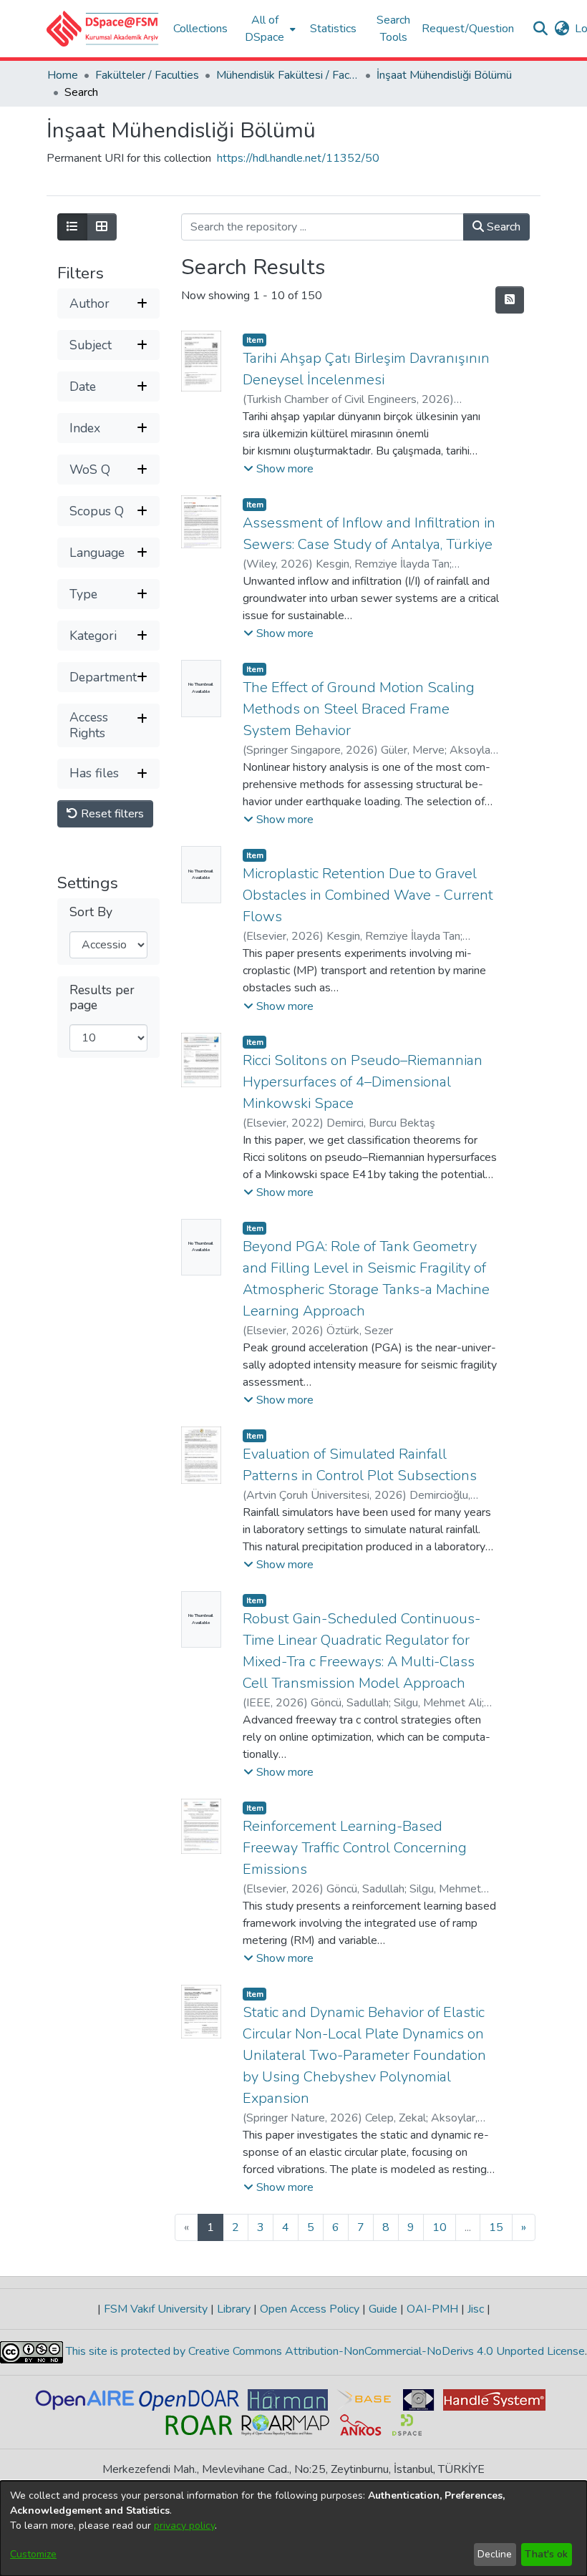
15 (496, 2227)
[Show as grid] (102, 227)
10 (440, 2227)
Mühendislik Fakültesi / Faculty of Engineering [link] (288, 75)
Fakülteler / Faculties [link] (147, 75)
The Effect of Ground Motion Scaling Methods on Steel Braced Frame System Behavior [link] (359, 709)
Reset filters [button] (111, 814)
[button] (103, 29)
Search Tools (393, 29)
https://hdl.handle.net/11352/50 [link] (298, 158)
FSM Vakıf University (156, 2309)
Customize (33, 2554)
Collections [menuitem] (200, 29)
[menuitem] (269, 29)
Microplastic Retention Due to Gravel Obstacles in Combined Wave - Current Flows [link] (368, 895)
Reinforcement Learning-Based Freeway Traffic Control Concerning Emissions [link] (355, 1848)
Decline (495, 2554)
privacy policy (184, 2526)
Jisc (476, 2309)
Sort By (91, 912)
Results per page (102, 998)
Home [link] (63, 75)
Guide (383, 2309)
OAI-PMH (432, 2309)
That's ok (546, 2554)
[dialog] (293, 2528)
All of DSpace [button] (265, 29)
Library (234, 2309)
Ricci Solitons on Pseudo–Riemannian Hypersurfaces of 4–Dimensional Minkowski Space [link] (363, 1082)
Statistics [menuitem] (333, 29)
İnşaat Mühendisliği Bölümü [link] (444, 75)
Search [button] (502, 227)
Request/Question (468, 29)
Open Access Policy (310, 2309)
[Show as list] (72, 227)
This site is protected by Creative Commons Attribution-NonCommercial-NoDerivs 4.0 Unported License (324, 2351)
